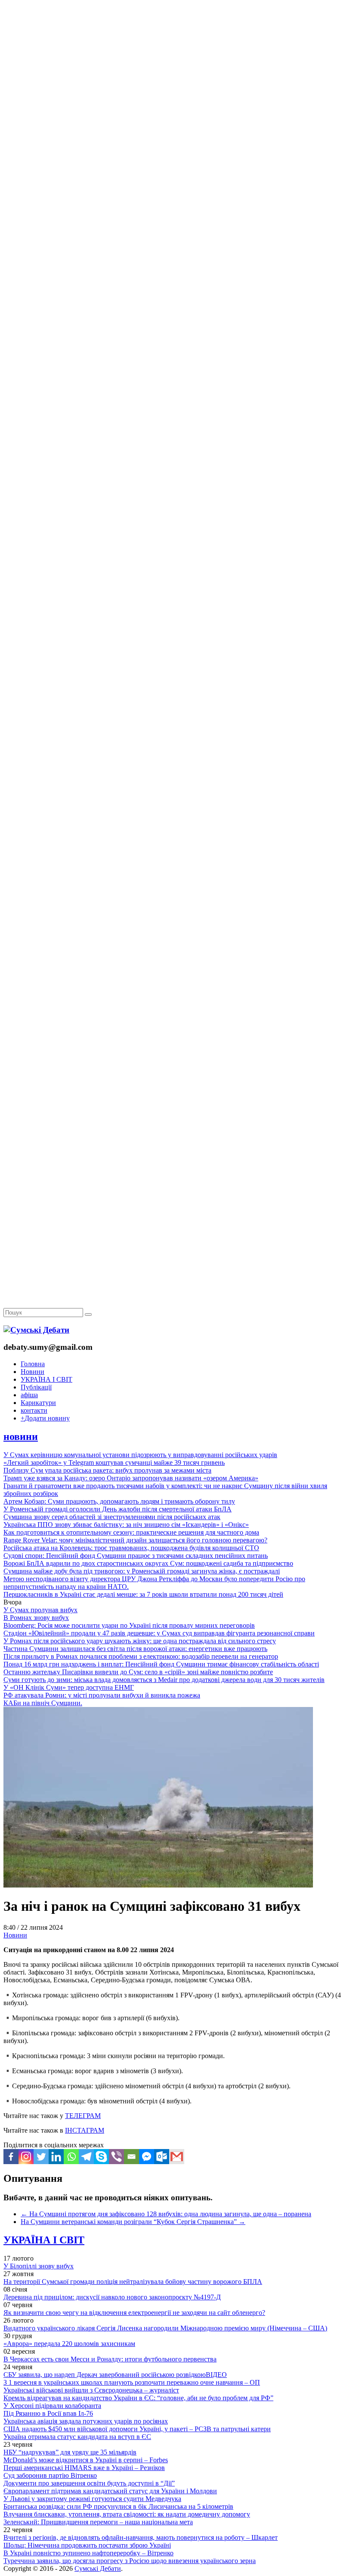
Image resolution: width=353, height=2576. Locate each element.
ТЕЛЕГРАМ (83, 2116)
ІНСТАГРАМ (85, 2130)
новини (21, 1436)
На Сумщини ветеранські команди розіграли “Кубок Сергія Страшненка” (133, 2222)
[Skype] (101, 2157)
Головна (33, 1364)
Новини (33, 1372)
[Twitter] (41, 2157)
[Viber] (116, 2157)
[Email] (132, 2157)
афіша (29, 1395)
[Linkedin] (56, 2157)
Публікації (36, 1387)
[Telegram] (86, 2157)
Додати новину (45, 1418)
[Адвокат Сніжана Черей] (176, 132)
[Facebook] (11, 2157)
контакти (34, 1410)
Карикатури (38, 1403)
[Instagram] (26, 2157)
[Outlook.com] (162, 2157)
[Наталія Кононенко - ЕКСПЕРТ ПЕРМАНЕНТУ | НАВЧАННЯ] (176, 265)
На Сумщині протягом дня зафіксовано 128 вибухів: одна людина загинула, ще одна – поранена (166, 2214)
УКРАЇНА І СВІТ (46, 1379)
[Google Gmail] (177, 2157)
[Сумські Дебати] (36, 1330)
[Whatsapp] (71, 2157)
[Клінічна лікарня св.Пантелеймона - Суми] (176, 66)
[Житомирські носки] (176, 198)
